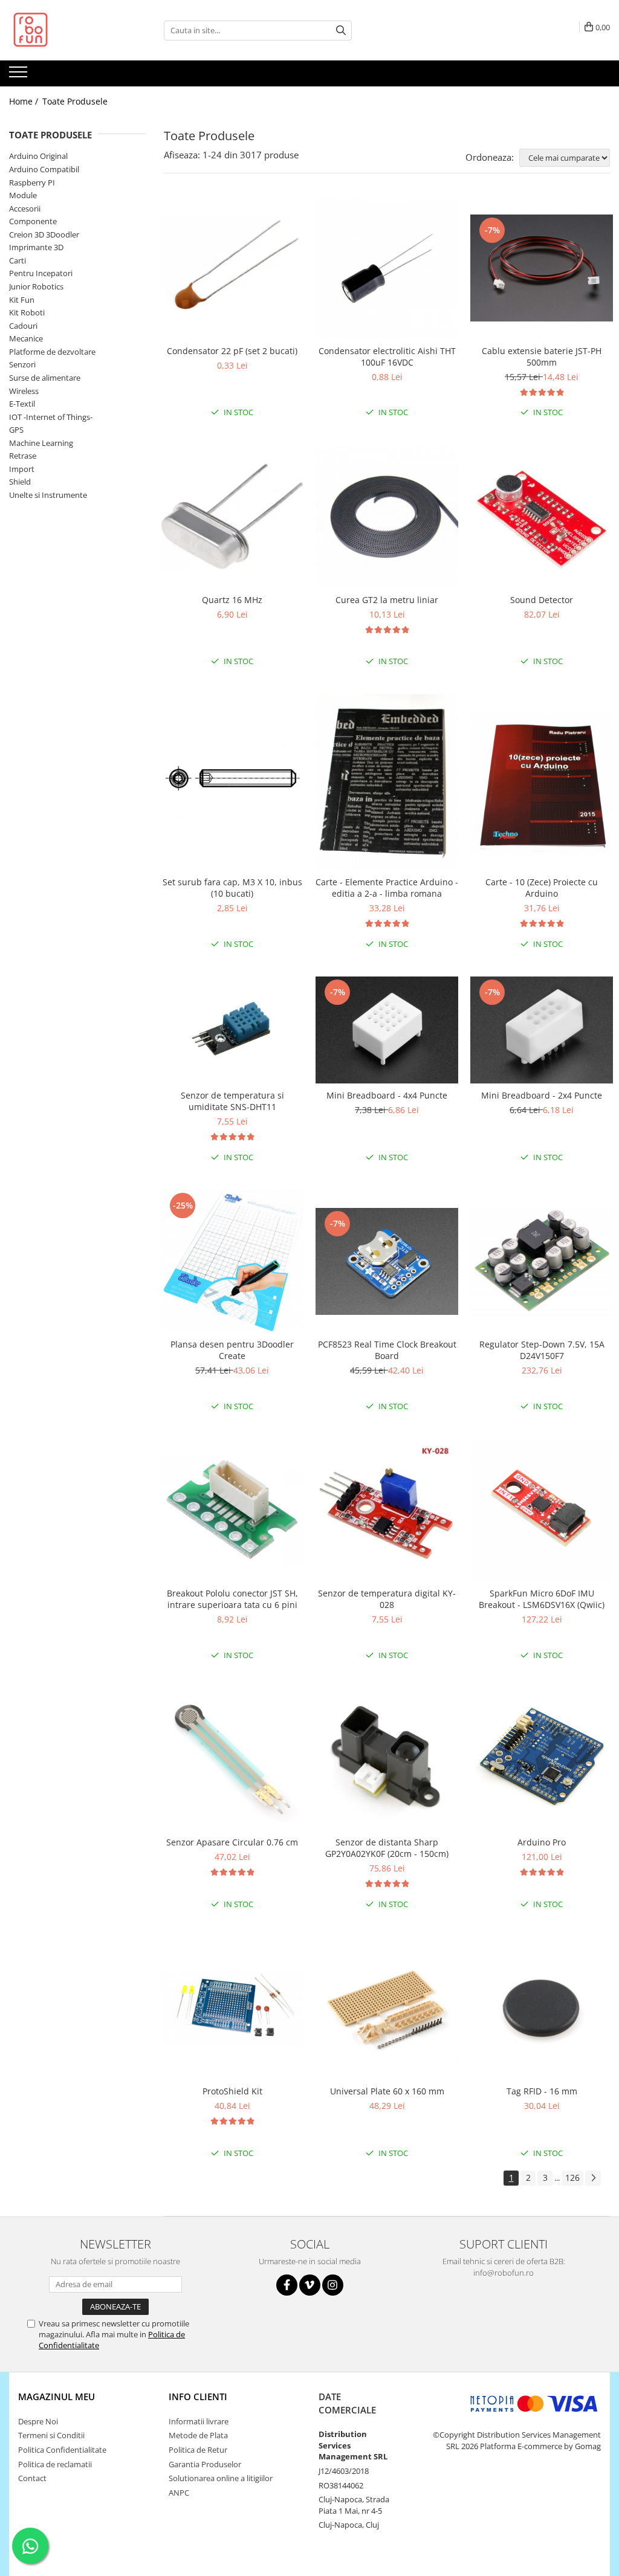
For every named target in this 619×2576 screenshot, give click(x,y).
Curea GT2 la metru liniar (387, 600)
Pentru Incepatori (41, 273)
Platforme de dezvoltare (52, 352)
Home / (25, 101)
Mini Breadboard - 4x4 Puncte (387, 1095)
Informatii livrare (199, 2421)
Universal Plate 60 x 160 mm (387, 2091)
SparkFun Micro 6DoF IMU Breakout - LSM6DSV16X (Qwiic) (542, 1599)
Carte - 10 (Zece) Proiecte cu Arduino (542, 888)
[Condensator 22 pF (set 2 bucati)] (232, 268)
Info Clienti (198, 2397)
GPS (16, 430)
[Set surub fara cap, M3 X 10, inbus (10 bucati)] (232, 782)
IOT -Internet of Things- (51, 417)
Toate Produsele (75, 101)
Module (23, 195)
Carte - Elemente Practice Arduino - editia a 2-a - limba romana (387, 888)
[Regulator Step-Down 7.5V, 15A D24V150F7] (542, 1261)
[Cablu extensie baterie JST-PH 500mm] (542, 268)
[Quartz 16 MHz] (232, 516)
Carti (18, 260)
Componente (33, 221)
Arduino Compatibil (44, 169)
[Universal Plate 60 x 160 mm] (387, 2008)
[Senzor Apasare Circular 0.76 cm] (232, 1759)
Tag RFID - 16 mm (542, 2091)
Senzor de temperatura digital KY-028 (387, 1599)
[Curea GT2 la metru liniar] (387, 517)
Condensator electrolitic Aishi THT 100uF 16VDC (387, 357)
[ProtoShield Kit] (232, 2008)
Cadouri (23, 326)
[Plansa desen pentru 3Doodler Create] (232, 1261)
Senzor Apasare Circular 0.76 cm (232, 1842)
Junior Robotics (36, 286)
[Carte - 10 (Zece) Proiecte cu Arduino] (542, 783)
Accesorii (25, 208)
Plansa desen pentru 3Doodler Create (232, 1350)
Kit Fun (22, 300)
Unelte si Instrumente (48, 495)
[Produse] (20, 76)
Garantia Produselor (205, 2464)
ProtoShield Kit (232, 2091)
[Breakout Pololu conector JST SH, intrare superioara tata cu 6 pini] (232, 1510)
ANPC (179, 2493)
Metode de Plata (198, 2435)
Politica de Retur (198, 2450)
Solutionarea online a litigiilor (221, 2478)
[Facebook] (287, 2285)
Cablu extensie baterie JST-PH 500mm (542, 357)
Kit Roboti (27, 312)
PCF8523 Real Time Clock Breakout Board (387, 1350)
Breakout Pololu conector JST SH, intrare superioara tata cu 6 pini (232, 1599)
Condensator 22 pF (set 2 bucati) (232, 351)
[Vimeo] (310, 2285)
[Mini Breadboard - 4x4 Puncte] (387, 1030)
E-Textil (22, 404)
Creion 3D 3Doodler (44, 234)
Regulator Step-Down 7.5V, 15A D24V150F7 (542, 1350)
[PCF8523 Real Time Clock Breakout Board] (387, 1261)
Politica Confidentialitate (62, 2450)
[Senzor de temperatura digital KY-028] (387, 1510)
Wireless (24, 391)
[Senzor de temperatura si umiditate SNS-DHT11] (232, 1030)
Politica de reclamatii (55, 2464)
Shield (20, 482)
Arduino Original (38, 156)
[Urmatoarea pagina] (593, 2178)
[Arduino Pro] (542, 1759)
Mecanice (26, 338)
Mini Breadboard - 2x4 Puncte (542, 1095)
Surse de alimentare (45, 378)
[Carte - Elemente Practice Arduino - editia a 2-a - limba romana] (387, 782)
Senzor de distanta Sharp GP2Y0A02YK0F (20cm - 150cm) (387, 1848)
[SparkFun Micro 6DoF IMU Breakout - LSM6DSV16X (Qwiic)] (542, 1510)
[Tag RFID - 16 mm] (542, 2008)
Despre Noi (38, 2421)
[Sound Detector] (542, 517)
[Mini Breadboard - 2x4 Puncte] (542, 1030)
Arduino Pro (542, 1842)
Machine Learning (41, 443)
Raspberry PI (32, 182)
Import (22, 469)
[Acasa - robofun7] (70, 30)
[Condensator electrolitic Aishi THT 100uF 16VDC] (387, 268)
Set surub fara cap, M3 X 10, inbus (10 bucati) (232, 888)
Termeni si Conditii (51, 2435)
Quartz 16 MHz (232, 600)
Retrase (23, 456)
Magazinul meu (57, 2397)
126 (572, 2177)
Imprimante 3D (36, 247)
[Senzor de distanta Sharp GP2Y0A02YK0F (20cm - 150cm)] (387, 1759)
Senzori (22, 364)
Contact (32, 2478)
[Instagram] (333, 2285)
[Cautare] (341, 31)
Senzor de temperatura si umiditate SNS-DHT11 (232, 1101)
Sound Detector (542, 600)
